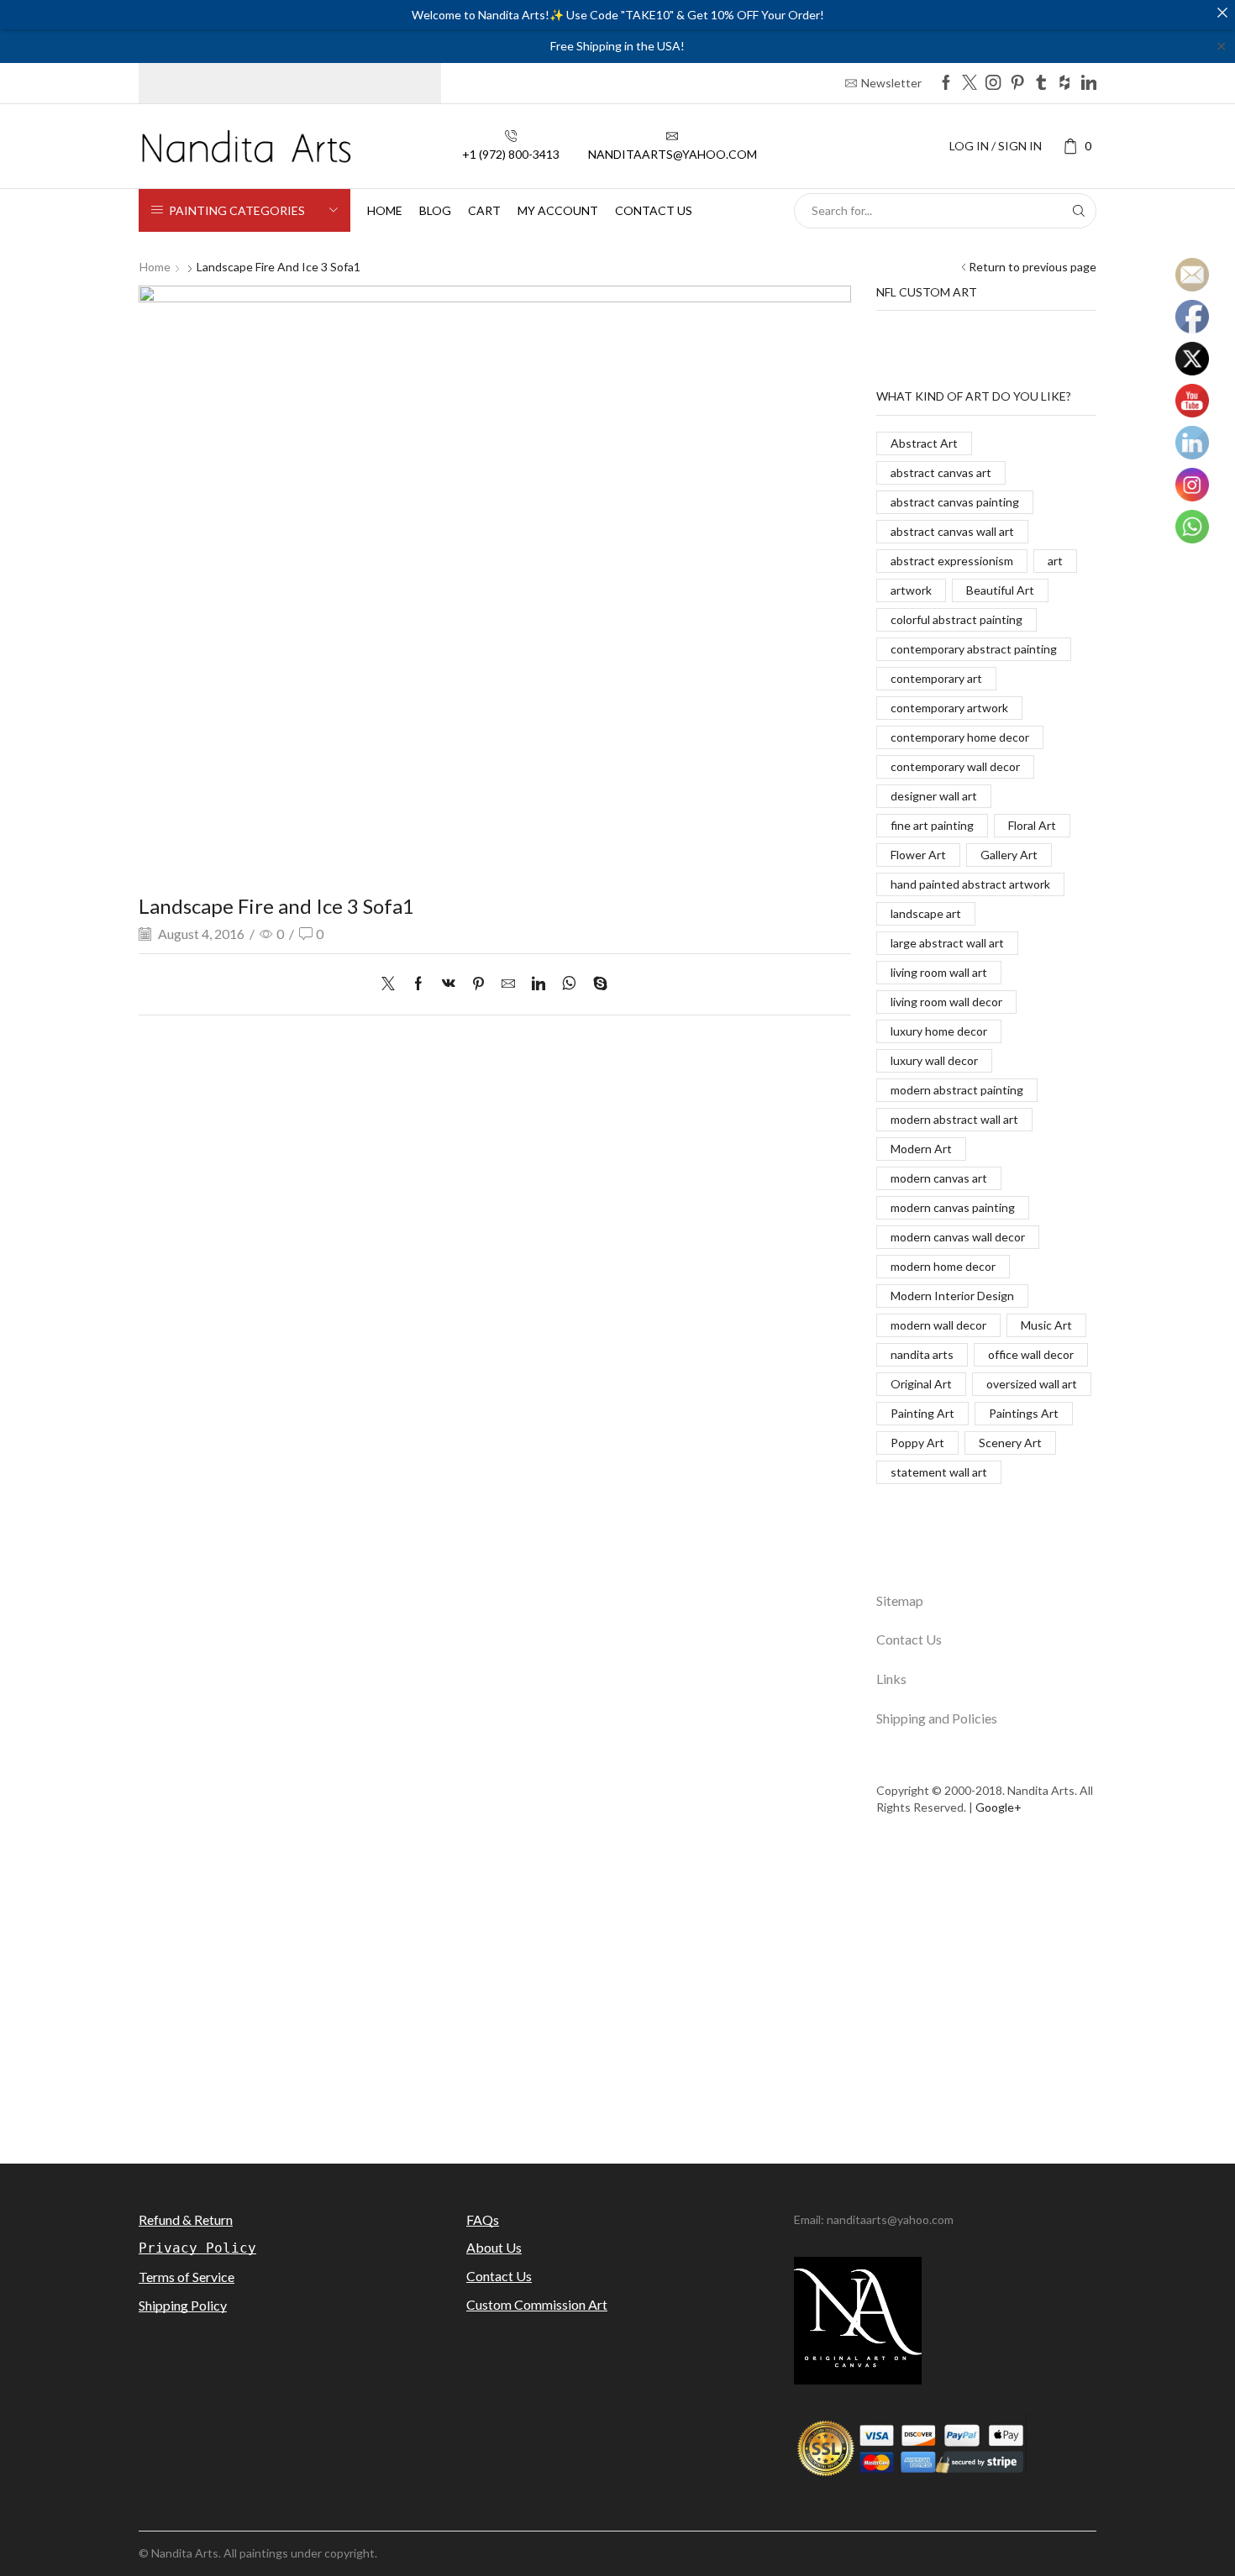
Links (891, 1679)
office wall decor (1031, 1354)
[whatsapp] (569, 984)
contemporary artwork (949, 708)
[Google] (1064, 84)
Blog (435, 210)
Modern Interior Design (952, 1296)
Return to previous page (1033, 267)
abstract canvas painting (955, 502)
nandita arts (922, 1354)
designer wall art (934, 796)
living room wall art (939, 972)
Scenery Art (1010, 1443)
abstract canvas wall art (952, 531)
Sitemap (900, 1600)
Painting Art (922, 1413)
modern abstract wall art (954, 1119)
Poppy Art (917, 1443)
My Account (558, 210)
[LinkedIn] (1089, 84)
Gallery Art (1009, 855)
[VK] (449, 984)
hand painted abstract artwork (970, 884)
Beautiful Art (1000, 590)
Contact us (654, 210)
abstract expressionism (952, 561)
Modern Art (921, 1149)
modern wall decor (938, 1325)
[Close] (1222, 13)
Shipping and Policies (937, 1718)
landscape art (926, 913)
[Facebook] (946, 84)
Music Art (1046, 1325)
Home (385, 210)
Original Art (921, 1384)
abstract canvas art (941, 472)
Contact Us (909, 1639)
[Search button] (1079, 211)
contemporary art (936, 678)
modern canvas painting (953, 1207)
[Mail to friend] (508, 984)
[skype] (596, 984)
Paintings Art (1024, 1413)
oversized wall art (1032, 1384)
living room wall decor (946, 1002)
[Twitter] (970, 84)
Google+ (999, 1807)
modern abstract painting (957, 1090)
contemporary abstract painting (974, 649)
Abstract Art (924, 443)
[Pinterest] (1017, 84)
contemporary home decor (960, 737)
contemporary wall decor (955, 766)
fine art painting (932, 825)
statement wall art (939, 1472)
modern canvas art (939, 1178)
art (1055, 561)
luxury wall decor (934, 1060)
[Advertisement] (617, 2000)
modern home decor (943, 1266)
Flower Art (918, 855)
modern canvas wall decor (958, 1237)
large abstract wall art (947, 943)
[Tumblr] (1041, 84)
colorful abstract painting (956, 619)
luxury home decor (939, 1031)
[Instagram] (993, 84)
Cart (484, 210)
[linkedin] (539, 984)
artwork (911, 590)
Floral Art (1032, 825)
